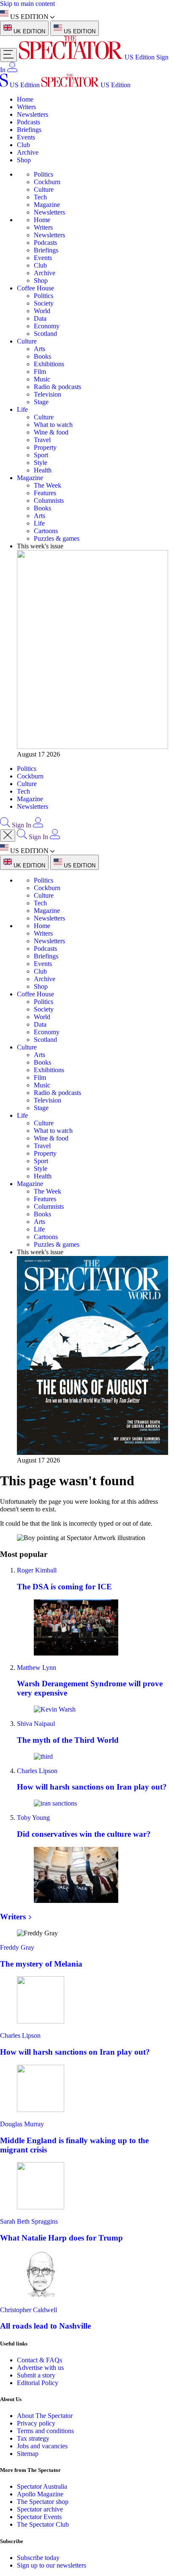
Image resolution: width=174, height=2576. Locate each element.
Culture (44, 189)
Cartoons (46, 531)
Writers (26, 107)
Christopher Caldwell (29, 2310)
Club (23, 145)
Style (41, 463)
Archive (28, 152)
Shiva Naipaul (36, 1724)
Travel (42, 440)
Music (42, 379)
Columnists (49, 500)
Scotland (45, 334)
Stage (41, 402)
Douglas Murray (22, 2124)
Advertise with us (40, 2368)
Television (48, 394)
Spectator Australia (42, 2486)
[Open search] (5, 825)
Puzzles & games (57, 538)
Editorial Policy (38, 2383)
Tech (40, 197)
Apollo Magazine (40, 2494)
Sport (41, 455)
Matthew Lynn (37, 1668)
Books (42, 356)
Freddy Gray (17, 1947)
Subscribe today (38, 2558)
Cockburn (47, 182)
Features (45, 493)
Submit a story (36, 2375)
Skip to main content (27, 4)
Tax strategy (33, 2438)
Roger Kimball (37, 1570)
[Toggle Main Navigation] (8, 55)
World (42, 311)
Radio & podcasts (57, 387)
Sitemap (28, 2454)
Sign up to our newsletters (52, 2565)
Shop (24, 160)
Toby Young (33, 1818)
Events (26, 137)
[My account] (12, 70)
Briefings (29, 130)
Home (25, 99)
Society (44, 303)
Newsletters (33, 114)
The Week (48, 485)
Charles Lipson (37, 1771)
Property (45, 447)
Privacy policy (36, 2423)
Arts (39, 349)
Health (43, 470)
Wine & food (51, 432)
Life (22, 409)
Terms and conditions (45, 2431)
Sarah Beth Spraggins (29, 2221)
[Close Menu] (8, 836)
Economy (47, 326)
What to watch (53, 425)
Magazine (47, 205)
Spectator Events (39, 2517)
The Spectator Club (43, 2524)
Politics (43, 174)
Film (40, 372)
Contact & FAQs (39, 2360)
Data (40, 318)
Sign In (22, 825)
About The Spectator (45, 2416)
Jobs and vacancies (42, 2446)
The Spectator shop (43, 2502)
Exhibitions (49, 364)
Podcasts (29, 122)
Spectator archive (40, 2509)
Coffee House (35, 288)
